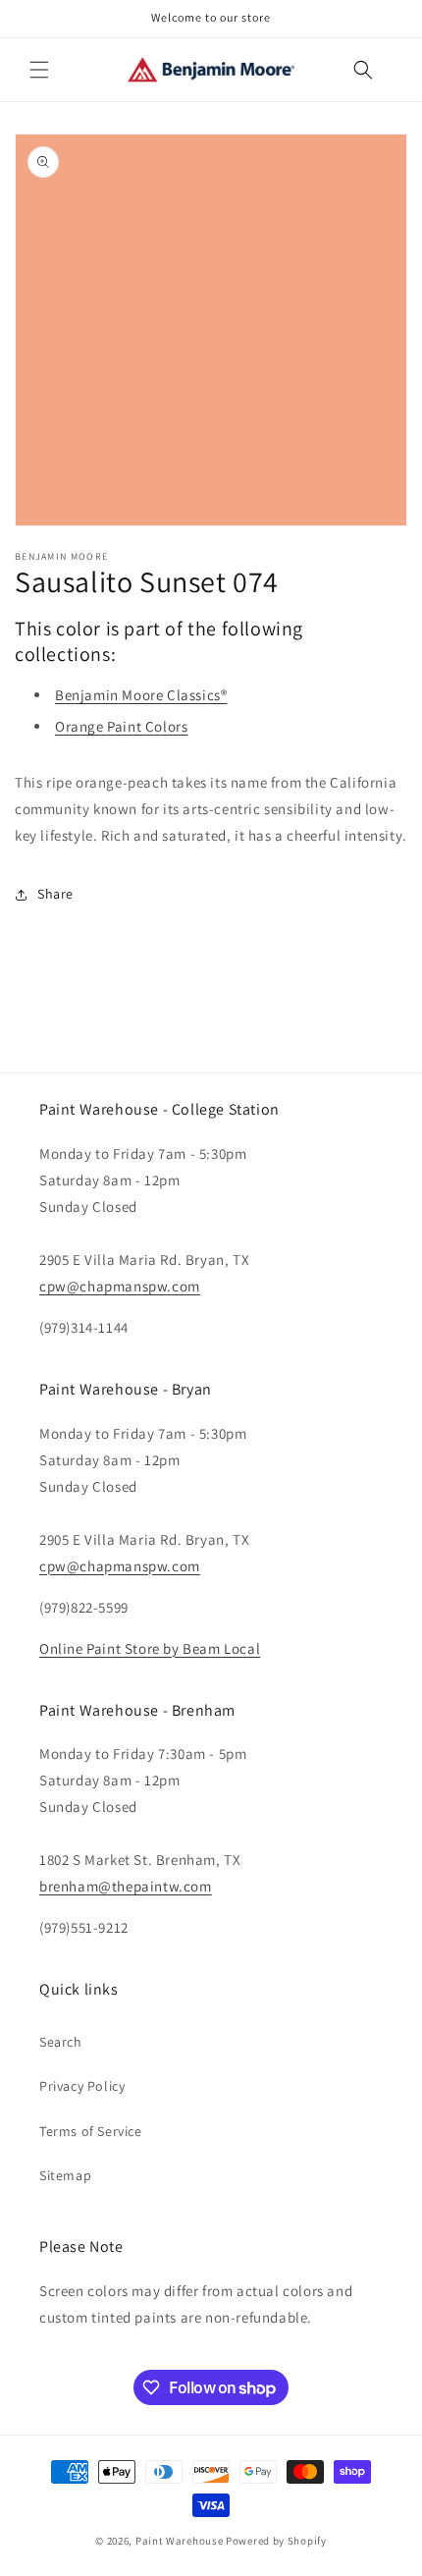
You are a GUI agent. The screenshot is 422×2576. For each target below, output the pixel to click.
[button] (39, 70)
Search (61, 2042)
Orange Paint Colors (121, 726)
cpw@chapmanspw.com (120, 1286)
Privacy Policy (82, 2086)
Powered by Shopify (276, 2541)
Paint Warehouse (180, 2541)
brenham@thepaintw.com (126, 1886)
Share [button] (55, 894)
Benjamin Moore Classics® (141, 695)
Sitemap (65, 2175)
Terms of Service (91, 2131)
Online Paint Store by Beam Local (150, 1648)
